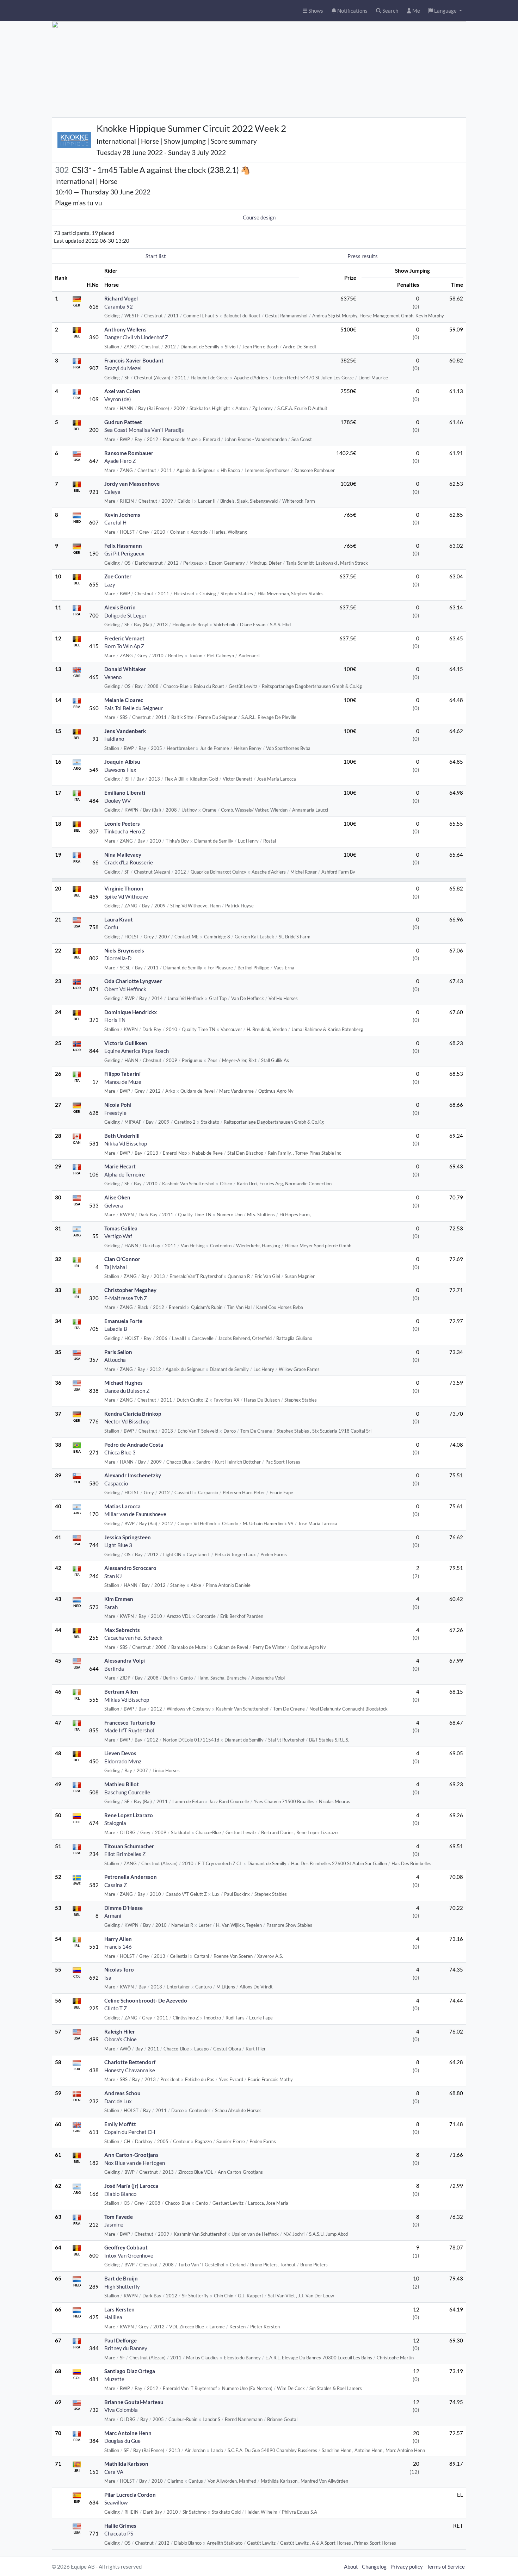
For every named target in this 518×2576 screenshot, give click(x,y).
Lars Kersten (119, 2309)
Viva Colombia (121, 2410)
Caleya (112, 492)
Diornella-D (118, 958)
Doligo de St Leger (125, 615)
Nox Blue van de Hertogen (135, 2163)
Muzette (114, 2379)
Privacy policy (407, 2566)
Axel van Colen (122, 391)
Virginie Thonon (124, 888)
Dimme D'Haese (124, 1908)
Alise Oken (117, 1197)
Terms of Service (446, 2566)
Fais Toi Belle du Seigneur (134, 708)
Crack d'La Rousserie (129, 862)
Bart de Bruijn (121, 2278)
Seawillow (116, 2502)
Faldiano (114, 739)
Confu (111, 927)
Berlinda (114, 1669)
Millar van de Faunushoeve (135, 1514)
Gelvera (114, 1205)
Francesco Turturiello (130, 1722)
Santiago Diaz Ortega (130, 2371)
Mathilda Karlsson (126, 2464)
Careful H (115, 522)
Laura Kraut (119, 919)
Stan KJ (113, 1576)
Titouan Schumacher (129, 1846)
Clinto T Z (116, 2008)
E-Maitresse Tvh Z (126, 1298)
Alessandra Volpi (125, 1661)
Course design (259, 217)
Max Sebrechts (122, 1630)
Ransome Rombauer (129, 453)
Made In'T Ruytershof (129, 1730)
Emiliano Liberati (125, 793)
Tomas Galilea (121, 1228)
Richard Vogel (121, 298)
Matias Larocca (122, 1506)
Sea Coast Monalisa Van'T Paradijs (144, 430)
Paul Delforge (121, 2340)
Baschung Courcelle (127, 1792)
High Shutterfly (122, 2286)
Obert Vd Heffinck (125, 989)
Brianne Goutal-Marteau (134, 2402)
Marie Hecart (120, 1166)
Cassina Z (116, 1885)
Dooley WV (118, 801)
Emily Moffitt (120, 2124)
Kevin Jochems (122, 515)
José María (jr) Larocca (131, 2186)
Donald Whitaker (125, 669)
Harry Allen (118, 1939)
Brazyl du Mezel (123, 368)
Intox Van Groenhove (129, 2255)
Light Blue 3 (118, 1545)
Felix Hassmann (123, 546)
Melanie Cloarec (124, 700)
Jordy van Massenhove (132, 484)
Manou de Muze (123, 1082)
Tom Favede (119, 2217)
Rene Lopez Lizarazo (129, 1815)
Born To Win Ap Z (124, 646)
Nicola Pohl (118, 1105)
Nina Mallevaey (123, 855)
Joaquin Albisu (122, 762)
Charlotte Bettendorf (130, 2062)
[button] (445, 11)
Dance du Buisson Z (127, 1391)
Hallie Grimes (120, 2526)
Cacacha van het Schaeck (133, 1638)
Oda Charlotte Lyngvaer (133, 981)
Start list (156, 256)
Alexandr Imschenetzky (133, 1475)
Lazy (110, 584)
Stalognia (115, 1823)
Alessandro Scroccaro (130, 1568)
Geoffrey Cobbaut (126, 2247)
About (351, 2566)
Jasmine (114, 2224)
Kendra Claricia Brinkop (133, 1414)
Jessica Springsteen (128, 1537)
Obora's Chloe (121, 2039)
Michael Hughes (124, 1383)
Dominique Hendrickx (131, 1012)
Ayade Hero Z (120, 461)
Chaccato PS (119, 2533)
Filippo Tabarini (122, 1074)
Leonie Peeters (122, 824)
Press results (363, 256)
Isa (108, 1978)
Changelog (374, 2566)
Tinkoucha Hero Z (125, 831)
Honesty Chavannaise (130, 2070)
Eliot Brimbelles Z (125, 1854)
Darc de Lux (118, 2101)
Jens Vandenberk (125, 731)
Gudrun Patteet (123, 422)
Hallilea (113, 2317)
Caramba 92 (119, 306)
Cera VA (114, 2472)
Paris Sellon (118, 1352)
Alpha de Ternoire (125, 1174)
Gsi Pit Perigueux (124, 553)
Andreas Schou (122, 2093)
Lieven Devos (120, 1753)
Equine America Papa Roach (137, 1051)
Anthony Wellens (125, 329)
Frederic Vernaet (124, 638)
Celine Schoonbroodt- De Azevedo (146, 2000)
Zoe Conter (118, 576)
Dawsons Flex (120, 770)
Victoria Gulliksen (126, 1043)
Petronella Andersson (131, 1877)
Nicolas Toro (119, 1969)
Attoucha (115, 1360)
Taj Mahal (116, 1267)
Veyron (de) (118, 399)
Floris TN (115, 1020)
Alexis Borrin (120, 607)
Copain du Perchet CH (130, 2132)
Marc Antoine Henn (128, 2433)
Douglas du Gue (122, 2441)
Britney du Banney (126, 2348)
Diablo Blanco (120, 2194)
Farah (111, 1607)
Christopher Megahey (130, 1290)
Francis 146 (118, 1947)
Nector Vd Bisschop (127, 1421)
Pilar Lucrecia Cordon (130, 2495)
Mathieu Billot (122, 1784)
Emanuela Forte (123, 1321)
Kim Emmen (119, 1599)
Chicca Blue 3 (120, 1452)
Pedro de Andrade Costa (134, 1445)
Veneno (113, 677)
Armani (113, 1916)
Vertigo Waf (118, 1236)
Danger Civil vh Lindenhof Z (136, 337)
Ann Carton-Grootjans (131, 2155)
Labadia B (116, 1329)
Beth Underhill (122, 1136)
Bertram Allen (121, 1692)
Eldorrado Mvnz (123, 1761)
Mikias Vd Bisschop (127, 1700)
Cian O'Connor (122, 1259)
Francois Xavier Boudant (134, 360)
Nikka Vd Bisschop (126, 1143)
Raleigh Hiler (120, 2031)
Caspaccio (116, 1483)
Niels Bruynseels (124, 950)
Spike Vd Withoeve (126, 896)
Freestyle (115, 1113)
